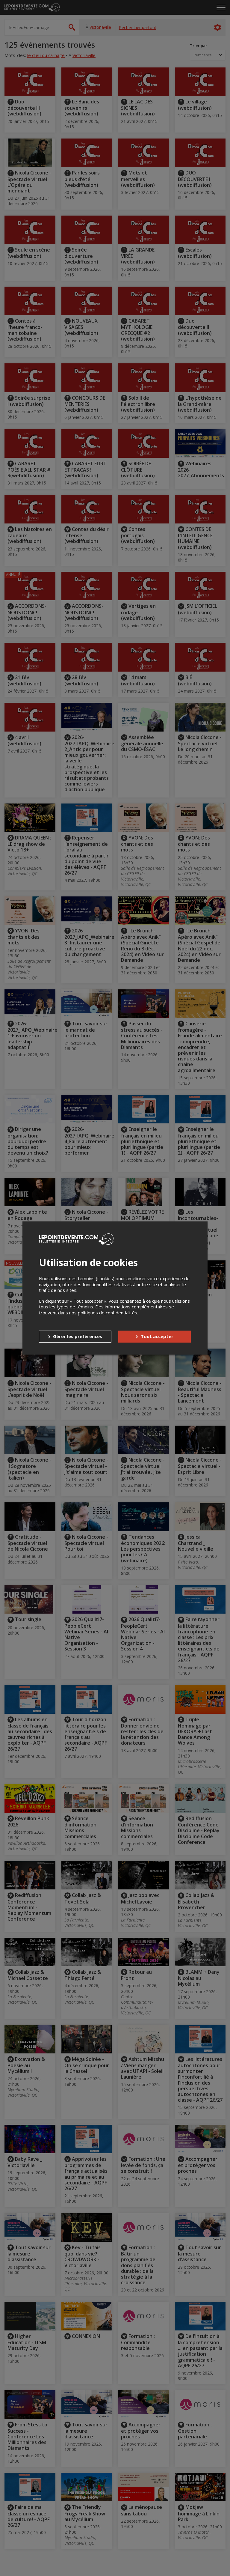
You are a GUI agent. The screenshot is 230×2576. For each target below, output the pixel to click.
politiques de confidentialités (108, 1313)
